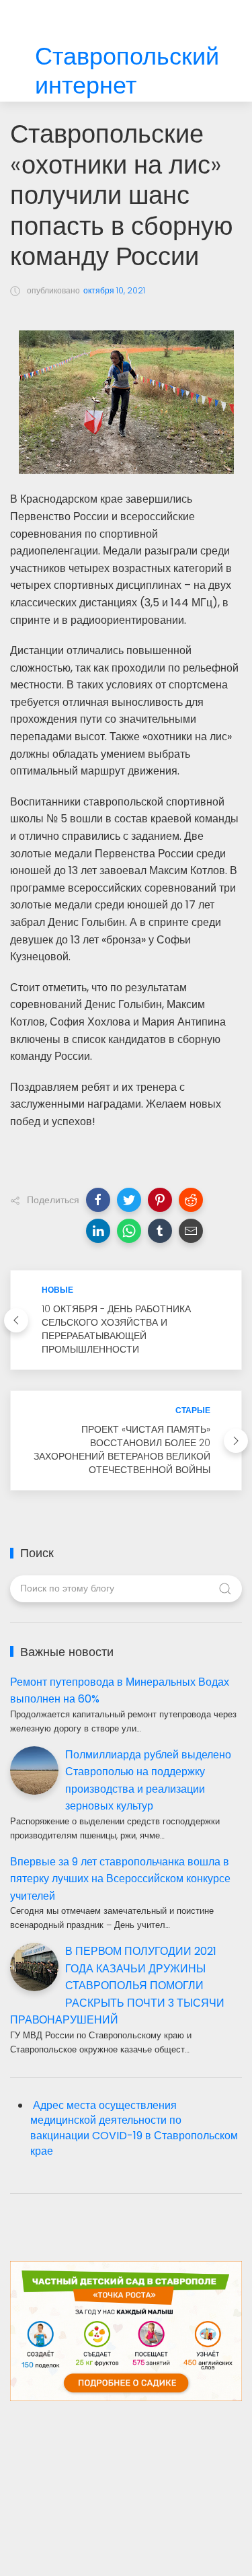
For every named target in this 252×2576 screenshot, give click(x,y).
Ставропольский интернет (127, 71)
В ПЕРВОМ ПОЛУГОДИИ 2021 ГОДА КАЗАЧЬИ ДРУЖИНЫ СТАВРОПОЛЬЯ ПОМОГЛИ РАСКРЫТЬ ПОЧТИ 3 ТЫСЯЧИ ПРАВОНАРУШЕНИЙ (117, 1985)
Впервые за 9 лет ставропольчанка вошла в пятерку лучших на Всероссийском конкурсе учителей (120, 1879)
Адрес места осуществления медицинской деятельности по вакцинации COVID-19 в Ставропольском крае (134, 2128)
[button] (98, 1200)
